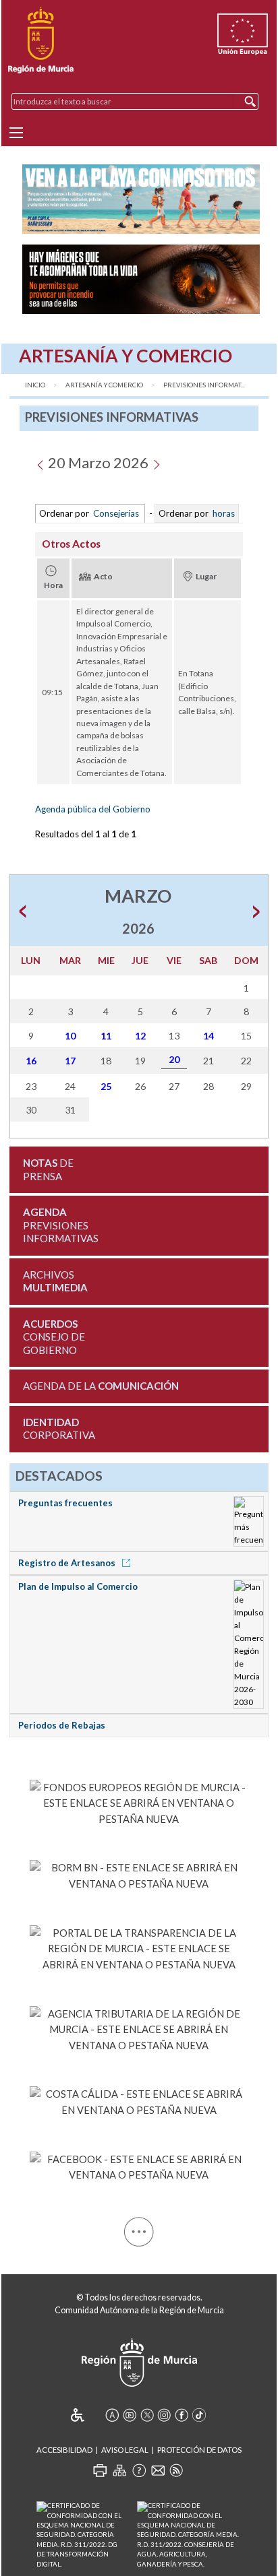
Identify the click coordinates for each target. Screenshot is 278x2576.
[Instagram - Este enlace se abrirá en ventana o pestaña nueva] (164, 2415)
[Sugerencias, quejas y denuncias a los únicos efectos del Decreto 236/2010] (158, 2470)
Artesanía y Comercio (104, 385)
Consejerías (116, 513)
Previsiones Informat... (204, 385)
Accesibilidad (64, 2450)
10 (70, 1036)
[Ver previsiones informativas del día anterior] (40, 462)
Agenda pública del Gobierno (93, 809)
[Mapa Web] (119, 2470)
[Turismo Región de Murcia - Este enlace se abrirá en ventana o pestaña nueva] (139, 2100)
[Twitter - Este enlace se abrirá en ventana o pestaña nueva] (147, 2415)
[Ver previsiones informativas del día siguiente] (156, 462)
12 (140, 1036)
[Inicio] (41, 40)
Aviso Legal (125, 2450)
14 (208, 1036)
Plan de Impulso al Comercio (78, 1586)
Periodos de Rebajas (62, 1725)
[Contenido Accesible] (87, 2415)
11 (106, 1036)
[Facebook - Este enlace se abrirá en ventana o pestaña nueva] (139, 2164)
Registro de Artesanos (68, 1563)
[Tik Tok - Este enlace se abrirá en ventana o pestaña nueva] (199, 2415)
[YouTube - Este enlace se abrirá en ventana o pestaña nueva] (130, 2415)
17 (70, 1061)
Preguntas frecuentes (65, 1503)
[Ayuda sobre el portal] (139, 2470)
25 (106, 1086)
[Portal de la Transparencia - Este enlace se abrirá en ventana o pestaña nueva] (139, 1946)
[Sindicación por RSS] (176, 2470)
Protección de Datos (199, 2450)
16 (31, 1061)
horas (223, 513)
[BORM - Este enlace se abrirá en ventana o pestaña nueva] (139, 1873)
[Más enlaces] (139, 2229)
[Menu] (16, 133)
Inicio (35, 385)
